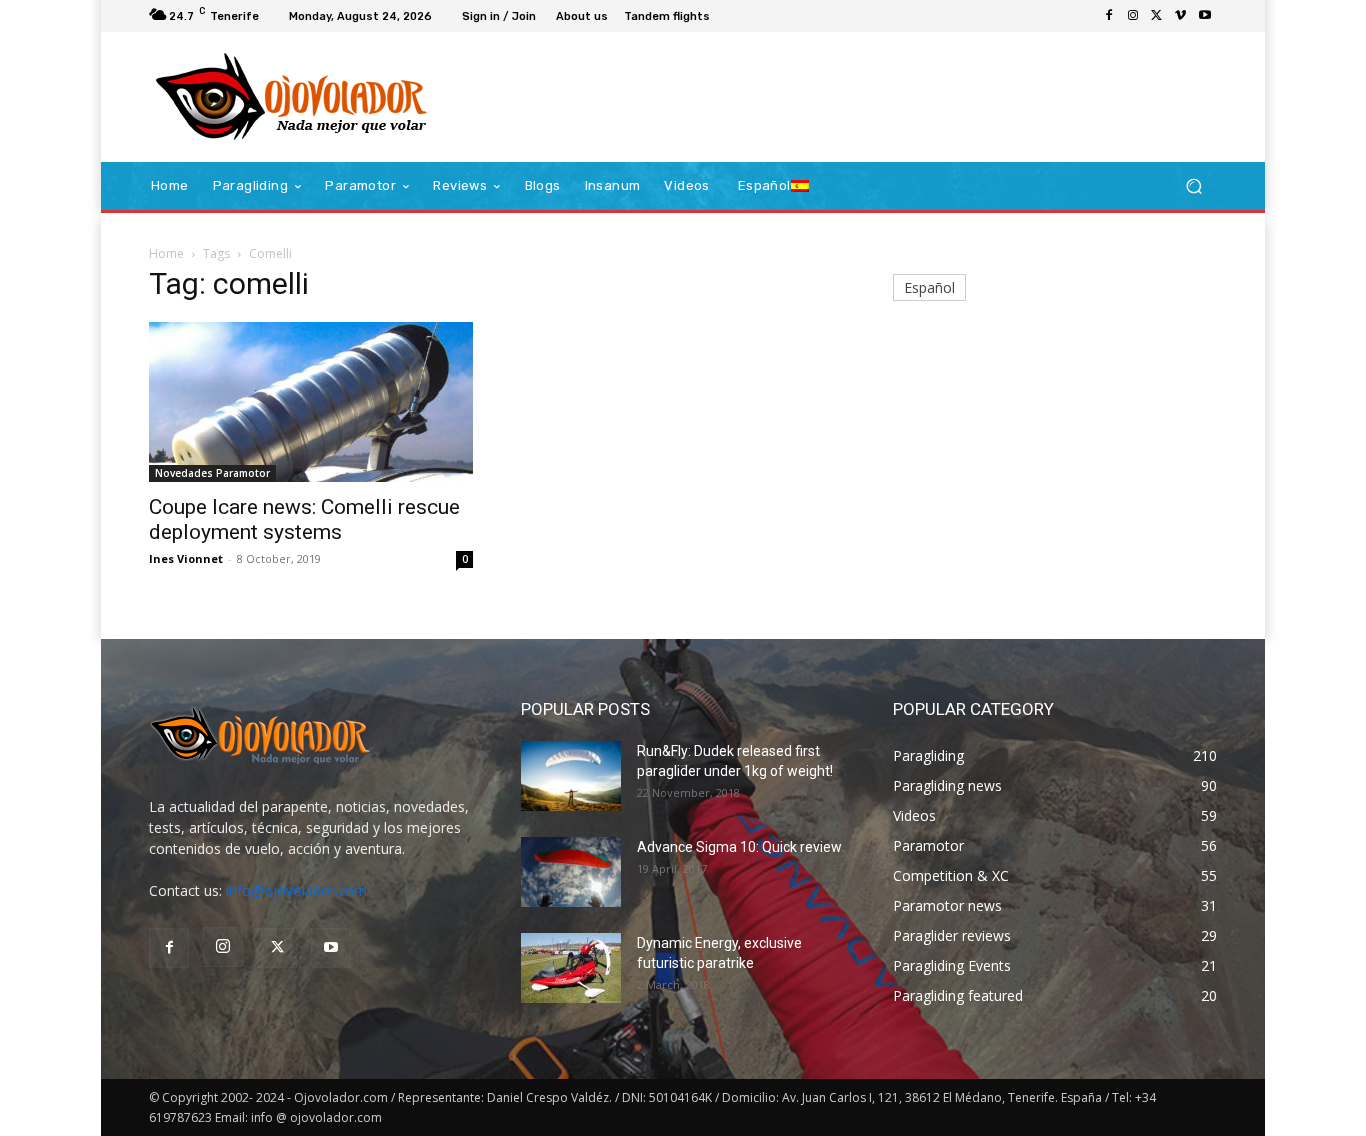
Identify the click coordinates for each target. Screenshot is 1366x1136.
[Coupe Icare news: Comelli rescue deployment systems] (311, 402)
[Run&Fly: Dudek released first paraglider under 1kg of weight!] (571, 776)
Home (166, 253)
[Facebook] (1109, 16)
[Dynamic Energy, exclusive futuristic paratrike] (571, 968)
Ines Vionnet (186, 558)
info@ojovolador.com (296, 890)
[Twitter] (1157, 16)
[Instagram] (1133, 16)
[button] (1193, 186)
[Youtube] (1205, 16)
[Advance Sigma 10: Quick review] (571, 872)
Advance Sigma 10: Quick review (739, 847)
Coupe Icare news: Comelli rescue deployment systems (304, 519)
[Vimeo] (1181, 16)
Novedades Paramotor (212, 473)
